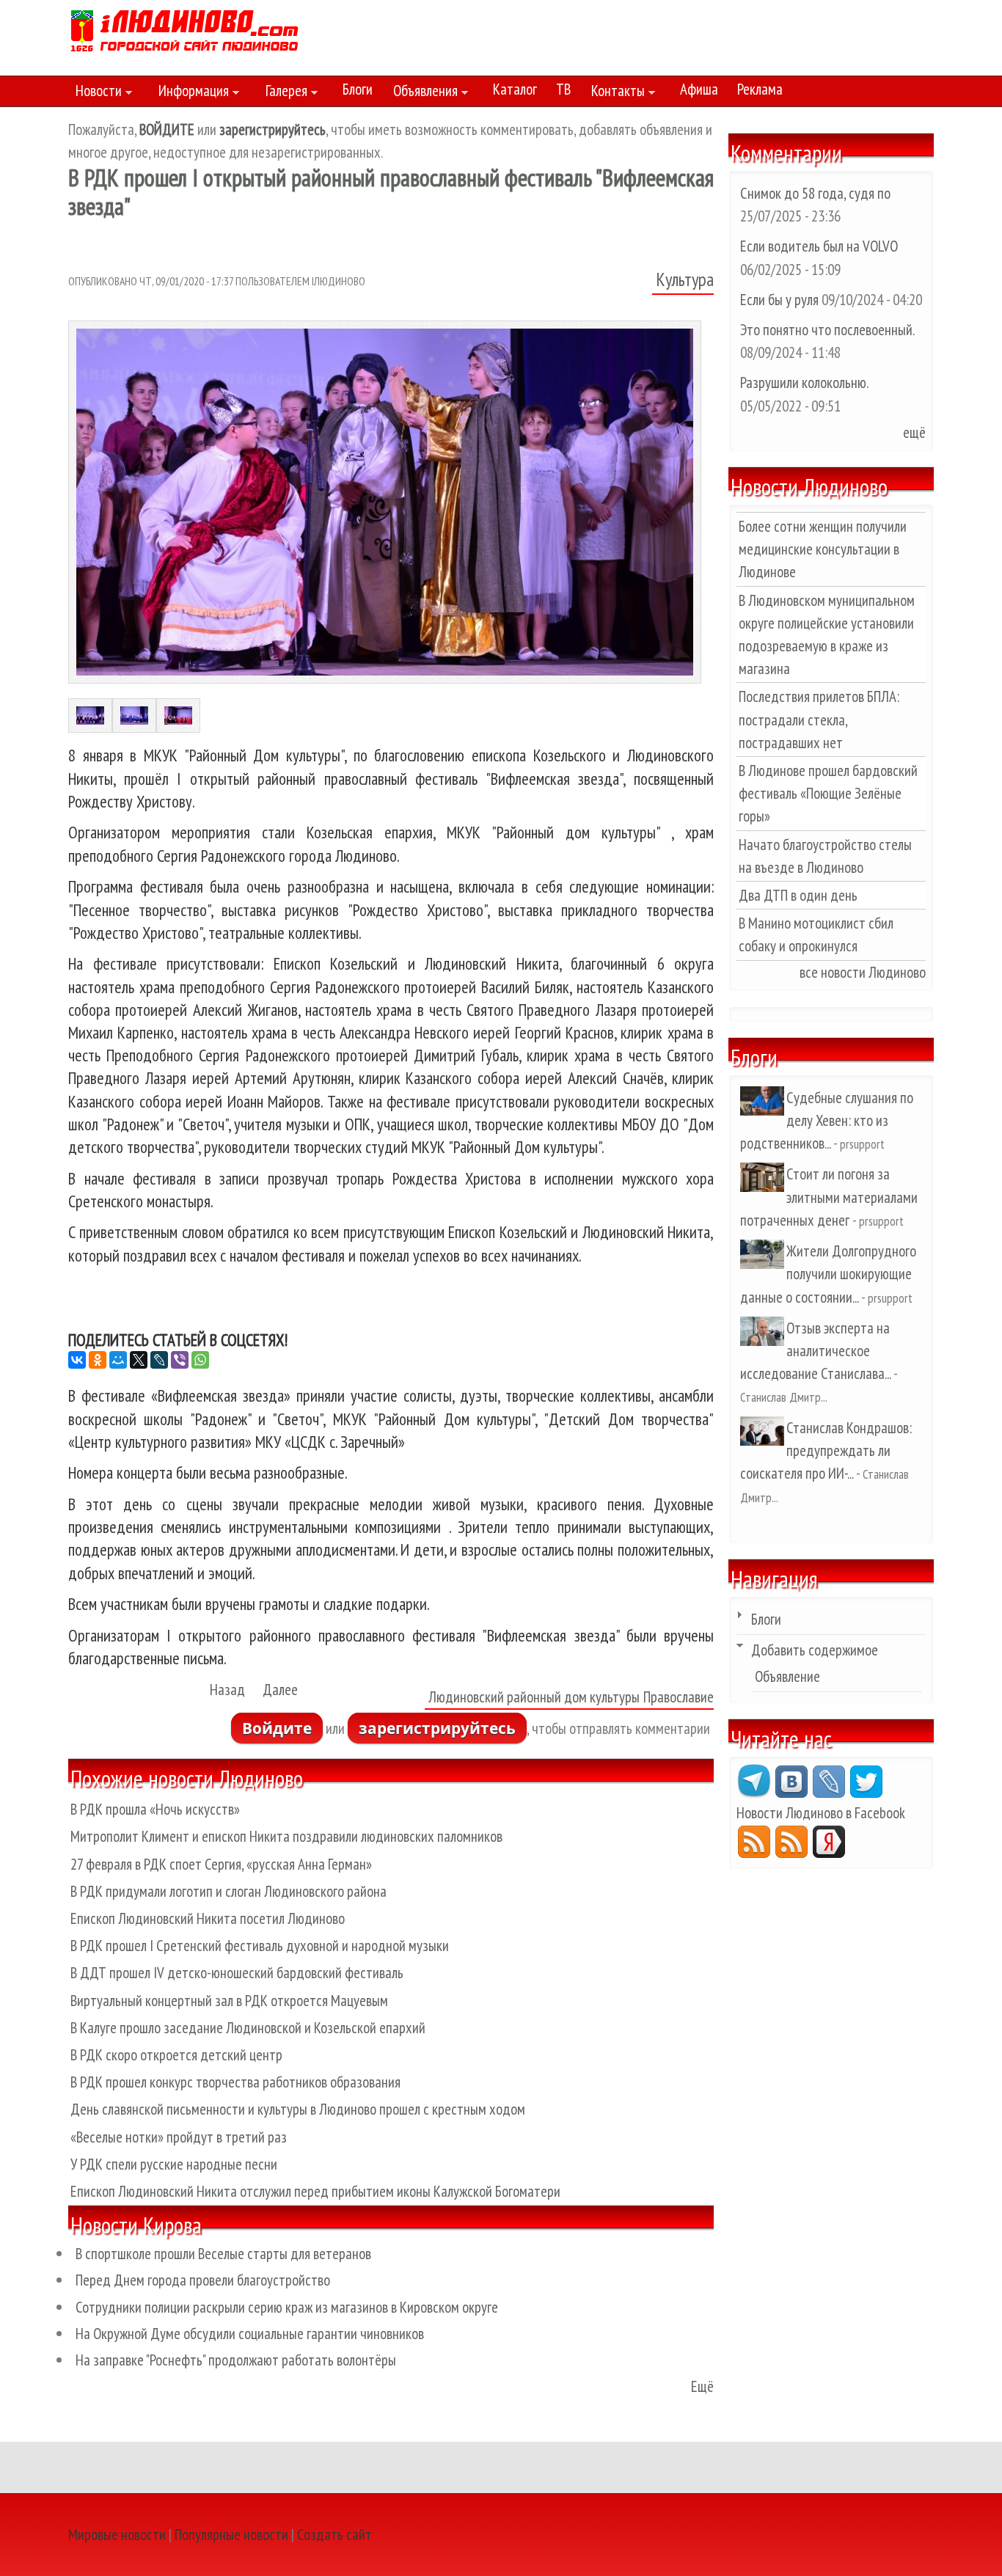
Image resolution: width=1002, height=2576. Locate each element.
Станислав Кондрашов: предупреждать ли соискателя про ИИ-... (826, 1450)
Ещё (702, 2386)
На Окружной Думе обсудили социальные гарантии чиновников (250, 2334)
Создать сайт (334, 2535)
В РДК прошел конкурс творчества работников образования (235, 2082)
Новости (95, 93)
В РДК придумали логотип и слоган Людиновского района (228, 1891)
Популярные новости (231, 2535)
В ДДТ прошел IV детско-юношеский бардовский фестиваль (237, 1973)
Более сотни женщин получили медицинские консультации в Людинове (823, 549)
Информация (190, 93)
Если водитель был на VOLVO (819, 246)
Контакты (614, 93)
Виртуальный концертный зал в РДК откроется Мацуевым (229, 2001)
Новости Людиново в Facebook (821, 1813)
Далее (280, 1690)
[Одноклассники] (98, 1360)
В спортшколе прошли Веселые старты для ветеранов (223, 2254)
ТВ (563, 89)
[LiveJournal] (159, 1360)
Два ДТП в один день (798, 895)
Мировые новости (117, 2535)
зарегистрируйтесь (437, 1728)
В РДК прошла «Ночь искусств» (155, 1809)
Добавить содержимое (815, 1650)
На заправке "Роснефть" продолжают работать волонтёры (236, 2360)
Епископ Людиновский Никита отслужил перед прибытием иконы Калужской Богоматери (315, 2191)
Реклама (760, 89)
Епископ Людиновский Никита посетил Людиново (208, 1918)
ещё (914, 432)
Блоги (358, 89)
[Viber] (180, 1360)
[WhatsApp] (200, 1360)
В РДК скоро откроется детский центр (176, 2055)
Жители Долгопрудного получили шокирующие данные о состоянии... (828, 1274)
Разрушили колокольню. (804, 383)
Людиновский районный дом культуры (534, 1697)
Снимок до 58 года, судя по (815, 193)
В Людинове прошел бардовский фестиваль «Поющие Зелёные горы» (828, 793)
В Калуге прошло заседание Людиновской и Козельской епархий (248, 2028)
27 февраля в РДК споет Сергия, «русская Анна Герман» (221, 1864)
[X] (139, 1360)
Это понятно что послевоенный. (827, 330)
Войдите (277, 1728)
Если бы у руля (781, 300)
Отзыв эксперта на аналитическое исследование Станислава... (815, 1351)
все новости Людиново (863, 972)
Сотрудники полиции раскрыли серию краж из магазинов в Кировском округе (287, 2307)
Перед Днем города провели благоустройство (203, 2280)
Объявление (787, 1676)
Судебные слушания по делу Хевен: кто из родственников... (827, 1120)
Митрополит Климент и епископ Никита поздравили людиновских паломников (286, 1836)
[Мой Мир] (118, 1360)
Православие (679, 1697)
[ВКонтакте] (77, 1360)
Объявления (422, 93)
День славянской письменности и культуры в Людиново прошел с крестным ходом (298, 2109)
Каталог (515, 89)
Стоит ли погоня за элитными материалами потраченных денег (829, 1197)
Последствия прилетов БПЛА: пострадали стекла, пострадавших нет (819, 719)
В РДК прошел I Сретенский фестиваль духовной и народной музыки (260, 1946)
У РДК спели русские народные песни (174, 2164)
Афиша (699, 89)
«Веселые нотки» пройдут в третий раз (179, 2137)
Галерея (283, 93)
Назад (227, 1690)
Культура (685, 279)
